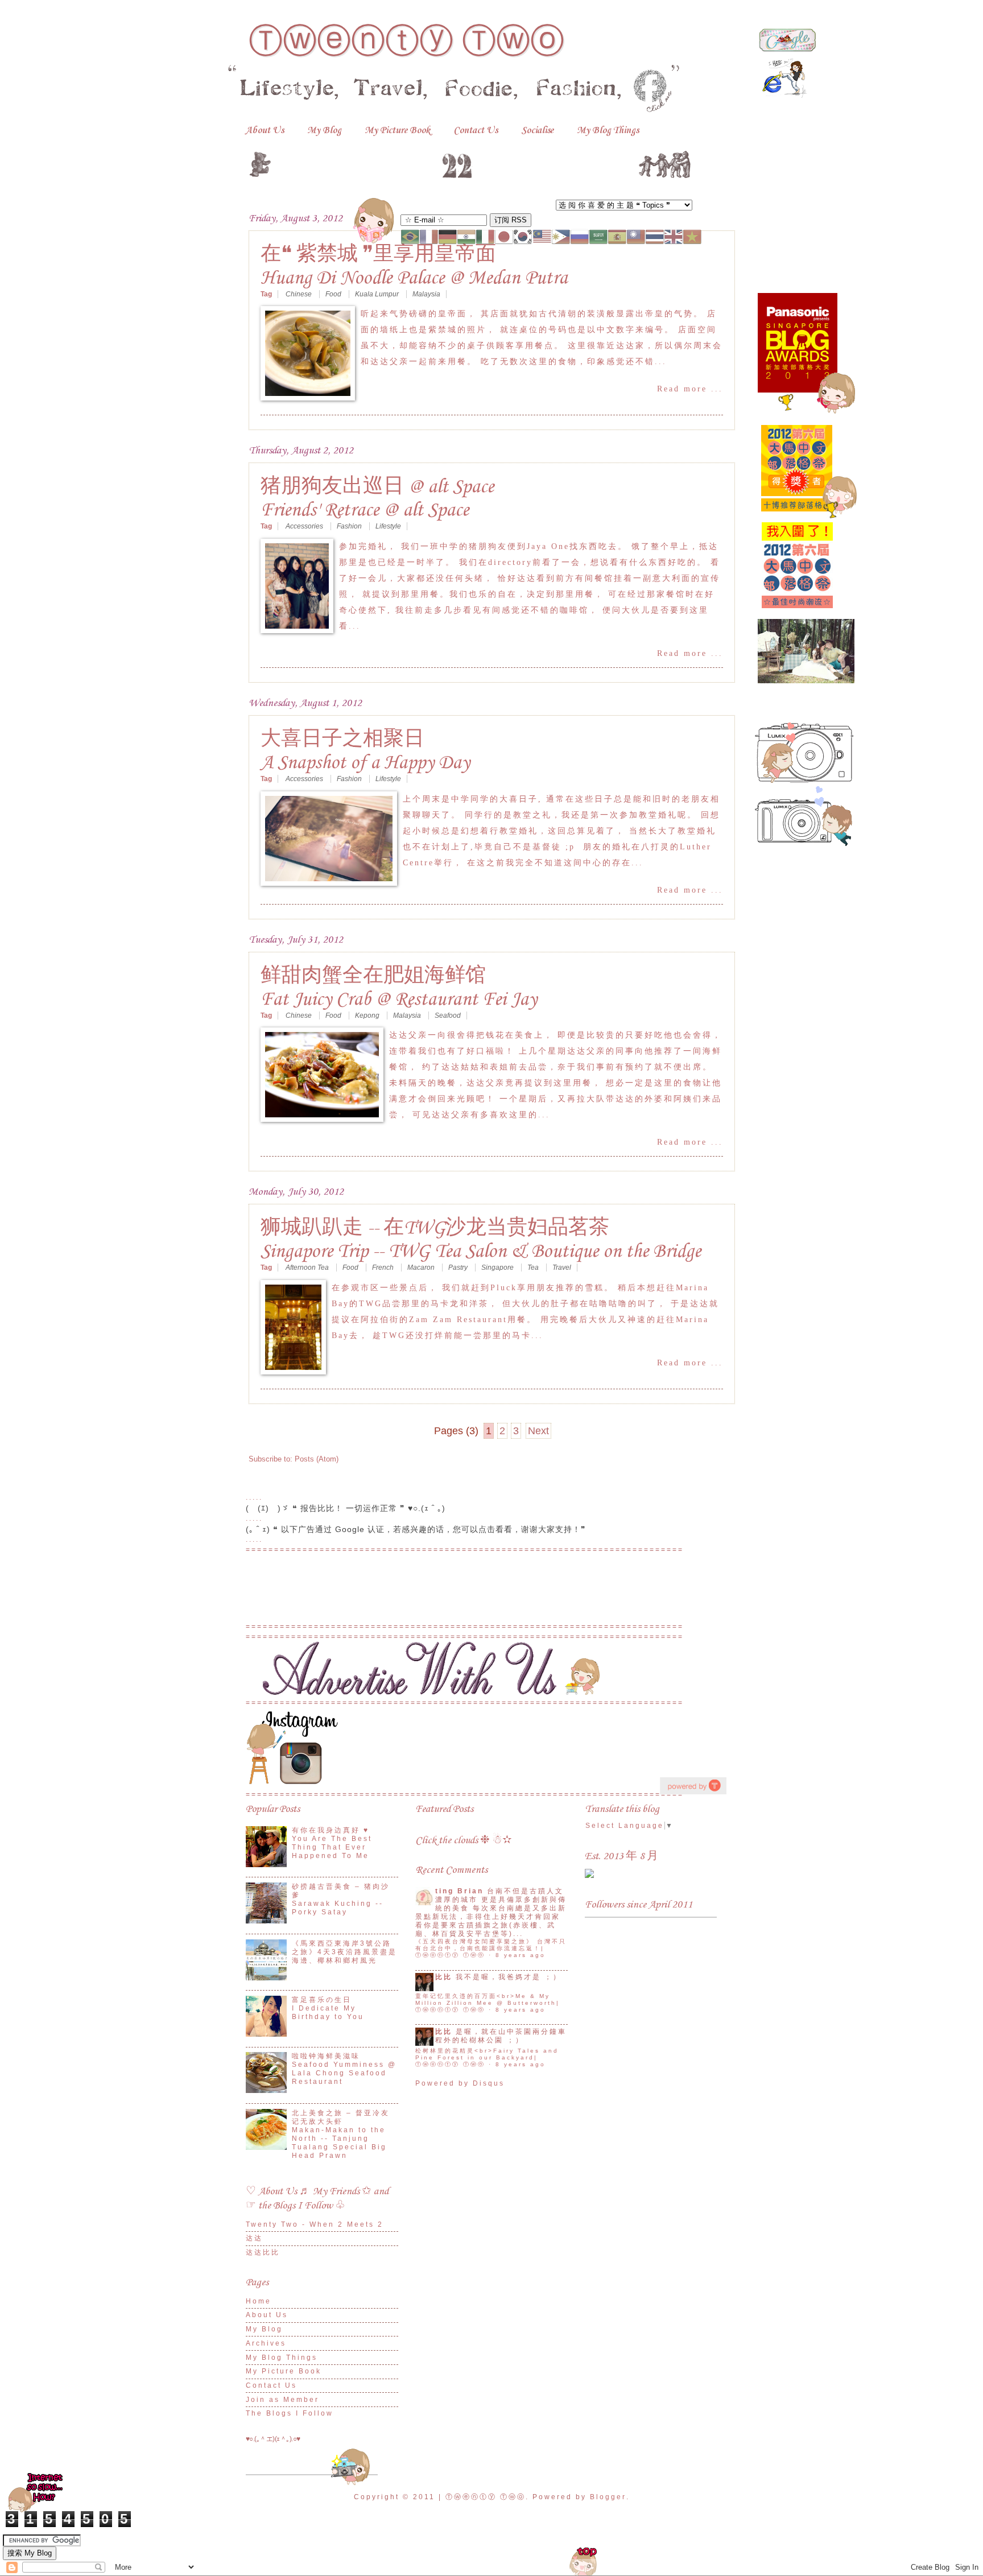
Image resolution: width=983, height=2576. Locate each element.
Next (538, 1431)
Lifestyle (388, 526)
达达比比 (263, 2252)
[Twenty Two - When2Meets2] (589, 1876)
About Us (265, 131)
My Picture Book (397, 131)
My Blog (324, 131)
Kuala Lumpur (378, 294)
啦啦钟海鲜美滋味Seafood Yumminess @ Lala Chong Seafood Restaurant (344, 2069)
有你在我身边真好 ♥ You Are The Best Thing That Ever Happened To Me (332, 1843)
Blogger (608, 2497)
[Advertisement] (491, 1594)
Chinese (300, 294)
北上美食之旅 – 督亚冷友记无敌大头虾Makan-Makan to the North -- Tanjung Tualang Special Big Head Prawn (341, 2134)
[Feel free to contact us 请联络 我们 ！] (453, 1692)
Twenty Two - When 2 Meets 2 (315, 2224)
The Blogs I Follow (290, 2413)
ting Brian (459, 1891)
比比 (444, 1977)
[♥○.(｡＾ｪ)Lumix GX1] (804, 780)
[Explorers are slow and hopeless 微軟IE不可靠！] (784, 96)
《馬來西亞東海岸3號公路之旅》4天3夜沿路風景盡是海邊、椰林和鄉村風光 (344, 1952)
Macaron (422, 1268)
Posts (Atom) (317, 1459)
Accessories (305, 526)
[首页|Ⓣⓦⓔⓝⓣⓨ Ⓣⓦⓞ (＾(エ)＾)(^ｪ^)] (470, 162)
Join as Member (282, 2400)
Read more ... (690, 389)
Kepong (368, 1015)
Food (334, 294)
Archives (266, 2343)
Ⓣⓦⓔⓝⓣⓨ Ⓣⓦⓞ (406, 41)
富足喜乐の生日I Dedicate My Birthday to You (328, 2008)
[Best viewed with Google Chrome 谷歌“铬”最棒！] (787, 49)
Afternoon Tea (308, 1268)
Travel (562, 1268)
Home (259, 2301)
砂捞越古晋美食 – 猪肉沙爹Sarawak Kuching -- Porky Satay (341, 1899)
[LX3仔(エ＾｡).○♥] (804, 843)
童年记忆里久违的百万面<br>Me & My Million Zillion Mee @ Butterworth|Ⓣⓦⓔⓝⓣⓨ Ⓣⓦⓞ (488, 2003)
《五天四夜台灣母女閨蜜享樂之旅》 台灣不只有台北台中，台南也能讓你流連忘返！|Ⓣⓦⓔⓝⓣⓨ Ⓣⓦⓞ (491, 1948)
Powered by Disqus (460, 2083)
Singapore (498, 1268)
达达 (254, 2238)
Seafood (448, 1015)
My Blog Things (608, 131)
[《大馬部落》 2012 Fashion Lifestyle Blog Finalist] (798, 612)
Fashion (350, 526)
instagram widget (693, 1786)
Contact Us (476, 131)
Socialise (537, 131)
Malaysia (426, 294)
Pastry (459, 1268)
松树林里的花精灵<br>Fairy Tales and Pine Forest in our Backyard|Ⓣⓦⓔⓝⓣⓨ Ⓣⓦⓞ (487, 2057)
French (384, 1268)
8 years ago (521, 1955)
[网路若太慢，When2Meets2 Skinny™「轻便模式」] (36, 2512)
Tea (534, 1268)
